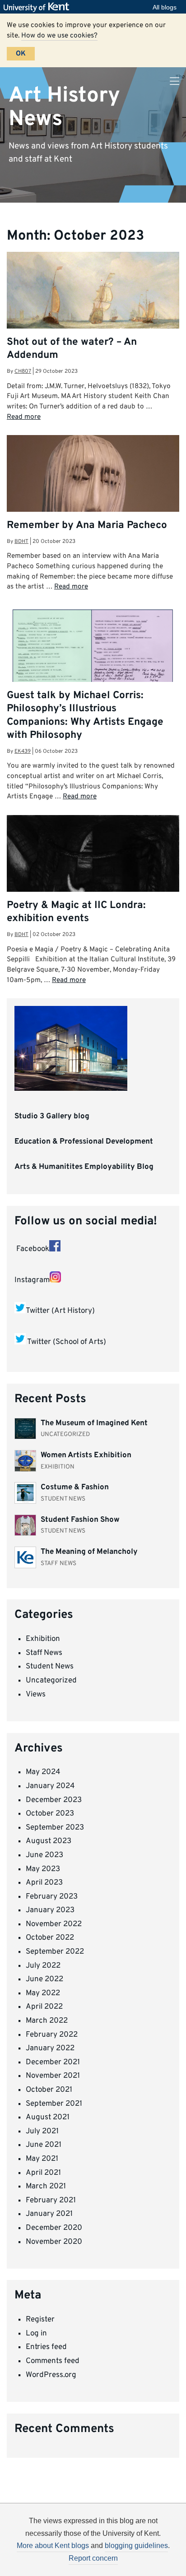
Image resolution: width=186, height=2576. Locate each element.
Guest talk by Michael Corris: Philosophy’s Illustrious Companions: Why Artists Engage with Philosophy (85, 716)
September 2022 (55, 1952)
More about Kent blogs (53, 2546)
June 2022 (44, 1979)
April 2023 (44, 1883)
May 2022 (43, 1993)
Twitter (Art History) (60, 1311)
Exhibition (43, 1639)
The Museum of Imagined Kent (94, 1423)
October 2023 (50, 1814)
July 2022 (43, 1966)
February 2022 (52, 2035)
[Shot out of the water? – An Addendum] (93, 302)
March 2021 (46, 2187)
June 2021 (44, 2145)
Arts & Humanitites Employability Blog (84, 1167)
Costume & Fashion (75, 1487)
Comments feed (53, 2361)
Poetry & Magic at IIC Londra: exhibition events (76, 912)
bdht (21, 542)
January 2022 (50, 2048)
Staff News (44, 1653)
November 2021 (53, 2076)
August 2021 (48, 2117)
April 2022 (44, 2007)
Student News (50, 1667)
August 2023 (49, 1841)
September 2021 (54, 2104)
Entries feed (46, 2347)
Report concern (93, 2558)
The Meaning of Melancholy (89, 1552)
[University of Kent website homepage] (39, 7)
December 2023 (54, 1800)
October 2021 (49, 2090)
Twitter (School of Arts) (67, 1343)
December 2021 (53, 2062)
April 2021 (43, 2173)
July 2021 (42, 2131)
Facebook (32, 1249)
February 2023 (52, 1897)
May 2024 (43, 1772)
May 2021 (42, 2159)
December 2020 (54, 2228)
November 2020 (54, 2242)
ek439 (23, 751)
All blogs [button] (165, 7)
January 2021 (49, 2214)
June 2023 (44, 1855)
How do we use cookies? (59, 36)
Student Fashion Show (80, 1520)
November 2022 (54, 1924)
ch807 (23, 371)
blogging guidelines (136, 2546)
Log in (36, 2334)
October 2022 (50, 1938)
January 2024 (50, 1786)
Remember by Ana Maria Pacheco (87, 526)
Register (40, 2320)
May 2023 (43, 1869)
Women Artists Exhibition (86, 1455)
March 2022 (47, 2021)
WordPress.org (51, 2375)
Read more (24, 417)
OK (21, 54)
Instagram (32, 1280)
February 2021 (51, 2201)
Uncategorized (51, 1681)
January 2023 (50, 1910)
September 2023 (55, 1828)
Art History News (64, 107)
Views (36, 1695)
